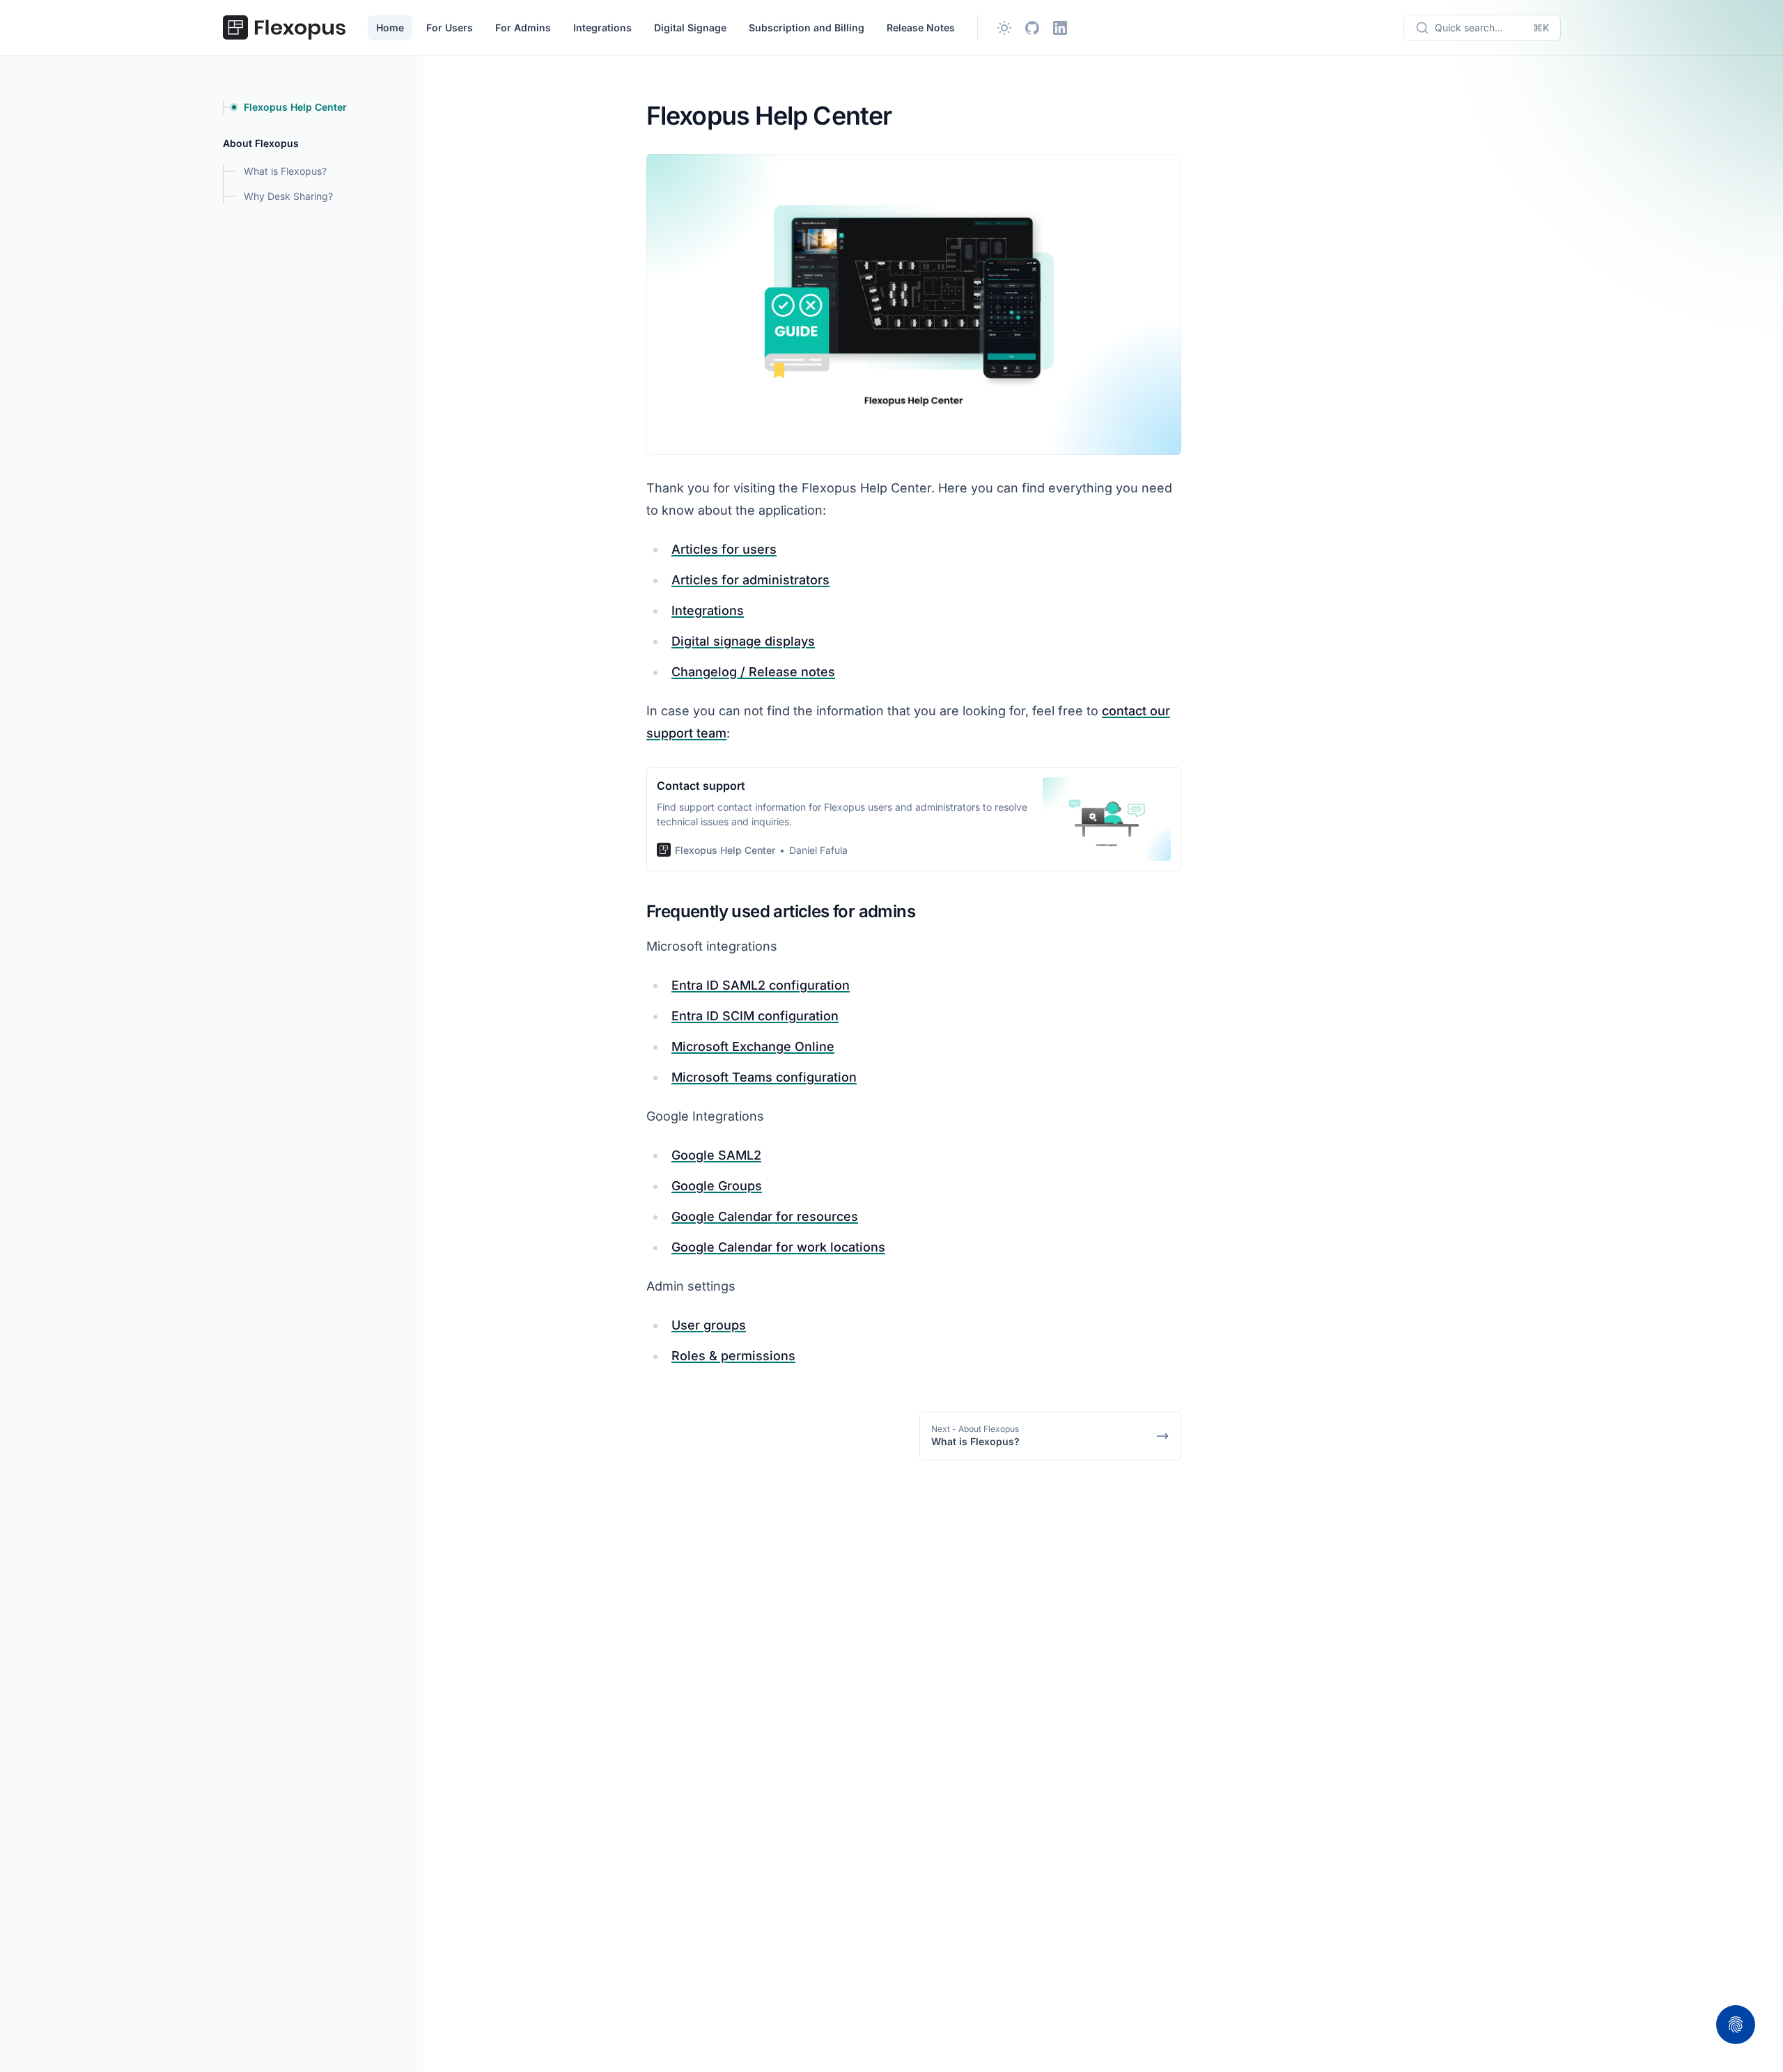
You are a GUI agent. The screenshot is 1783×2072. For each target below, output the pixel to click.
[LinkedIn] (1060, 28)
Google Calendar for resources (765, 1216)
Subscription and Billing (807, 28)
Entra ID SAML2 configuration (761, 985)
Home (390, 28)
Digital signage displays (743, 641)
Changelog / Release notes (753, 672)
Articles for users (724, 549)
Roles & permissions (733, 1356)
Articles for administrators (750, 580)
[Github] (1032, 28)
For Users (450, 28)
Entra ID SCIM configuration (755, 1016)
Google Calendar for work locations (778, 1247)
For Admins (523, 28)
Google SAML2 (716, 1155)
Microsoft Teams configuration (764, 1077)
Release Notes (921, 28)
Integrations (602, 28)
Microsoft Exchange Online (753, 1046)
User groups (709, 1325)
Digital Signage (690, 28)
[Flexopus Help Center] (284, 28)
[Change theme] (1004, 28)
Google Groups (717, 1186)
